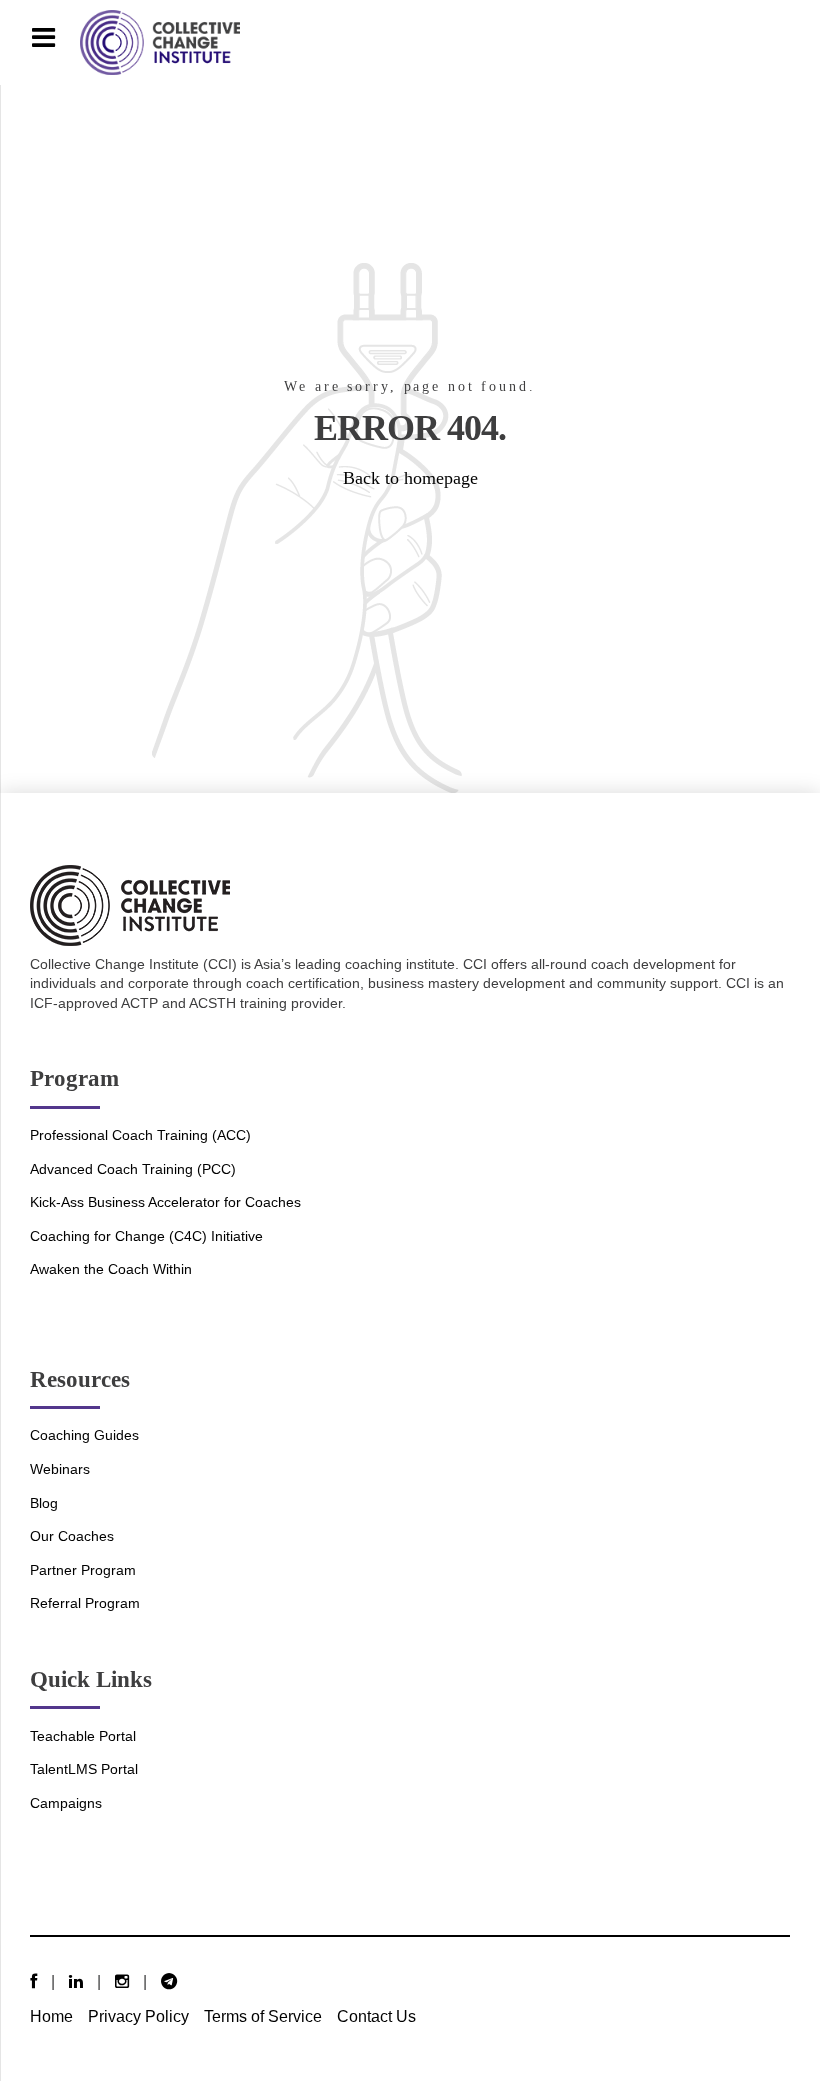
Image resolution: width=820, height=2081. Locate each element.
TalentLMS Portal (84, 1769)
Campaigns (66, 1803)
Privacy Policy (138, 2016)
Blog (44, 1503)
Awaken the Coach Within (111, 1269)
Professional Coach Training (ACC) (140, 1135)
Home (51, 2016)
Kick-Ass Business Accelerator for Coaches (165, 1202)
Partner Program (83, 1570)
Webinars (60, 1469)
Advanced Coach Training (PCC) (133, 1169)
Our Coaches (72, 1536)
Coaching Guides (84, 1435)
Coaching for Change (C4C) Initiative (146, 1236)
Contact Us (376, 2016)
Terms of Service (263, 2016)
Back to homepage (410, 478)
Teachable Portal (83, 1736)
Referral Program (85, 1603)
